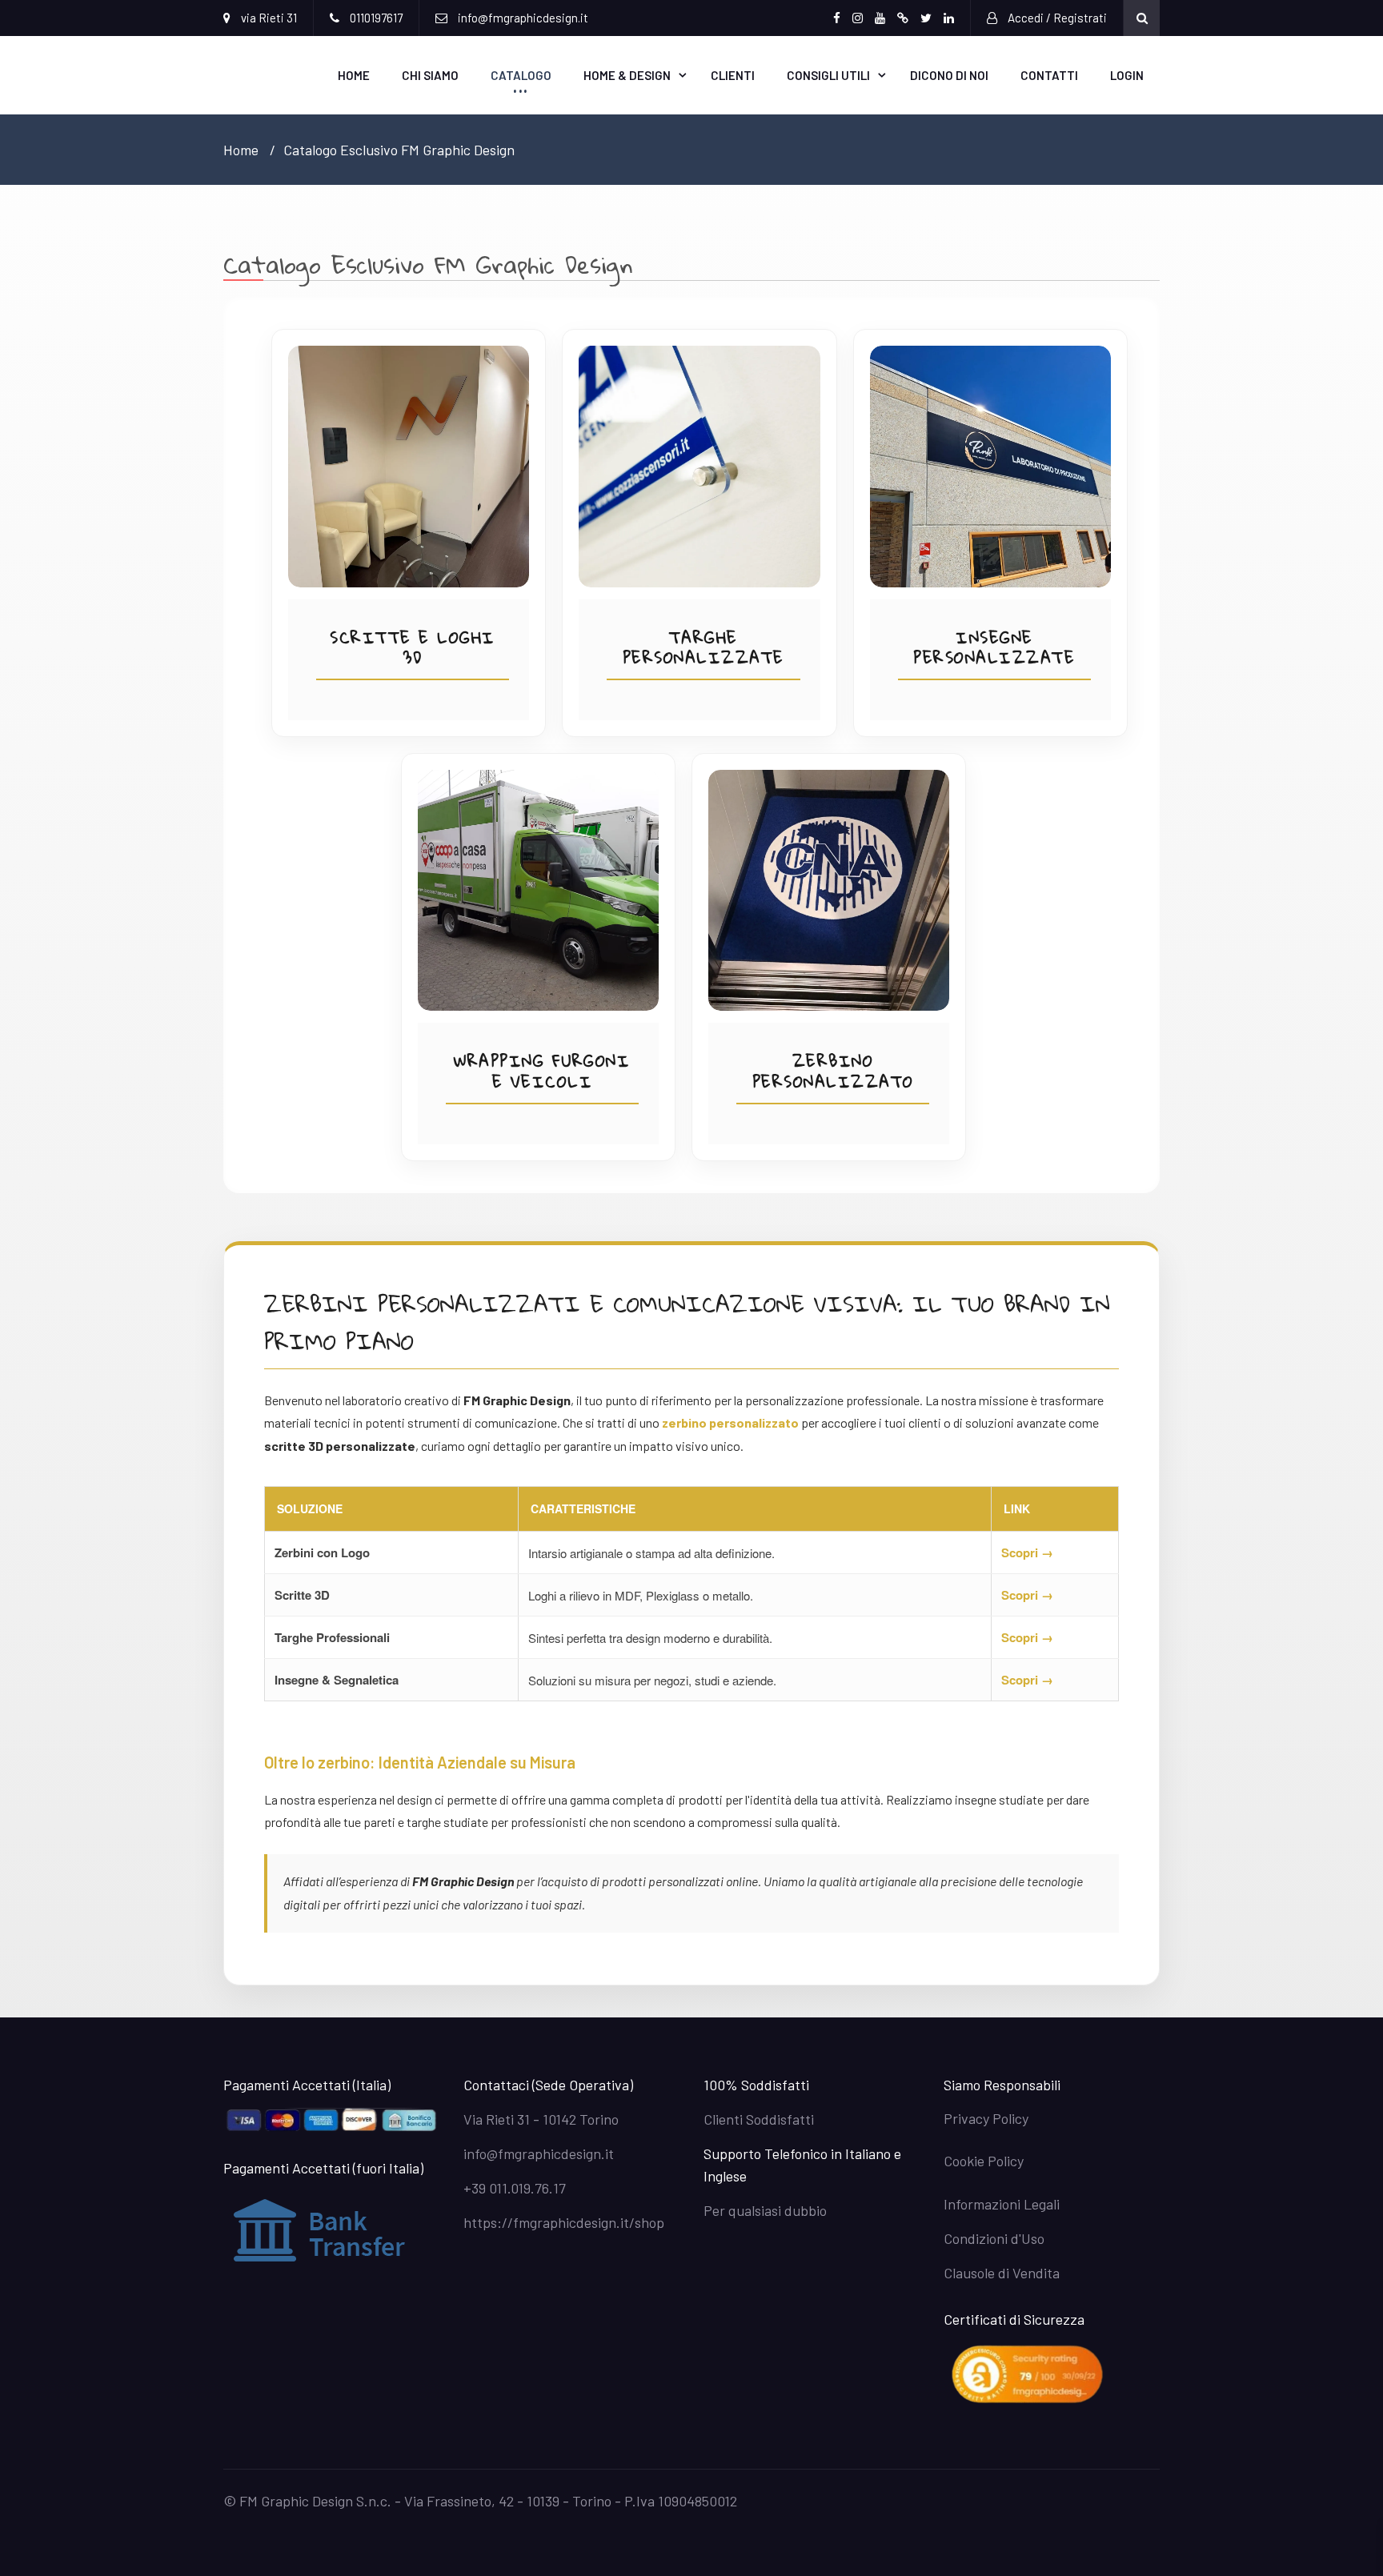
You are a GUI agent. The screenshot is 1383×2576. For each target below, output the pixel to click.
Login (1127, 75)
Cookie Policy (984, 2161)
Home (354, 75)
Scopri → (1027, 1552)
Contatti (1049, 75)
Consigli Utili (828, 75)
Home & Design (627, 75)
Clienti (733, 75)
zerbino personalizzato (730, 1422)
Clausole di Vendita (1002, 2273)
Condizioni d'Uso (994, 2238)
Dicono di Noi (949, 75)
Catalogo (521, 75)
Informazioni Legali (1002, 2204)
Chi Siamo (430, 75)
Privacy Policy (986, 2118)
